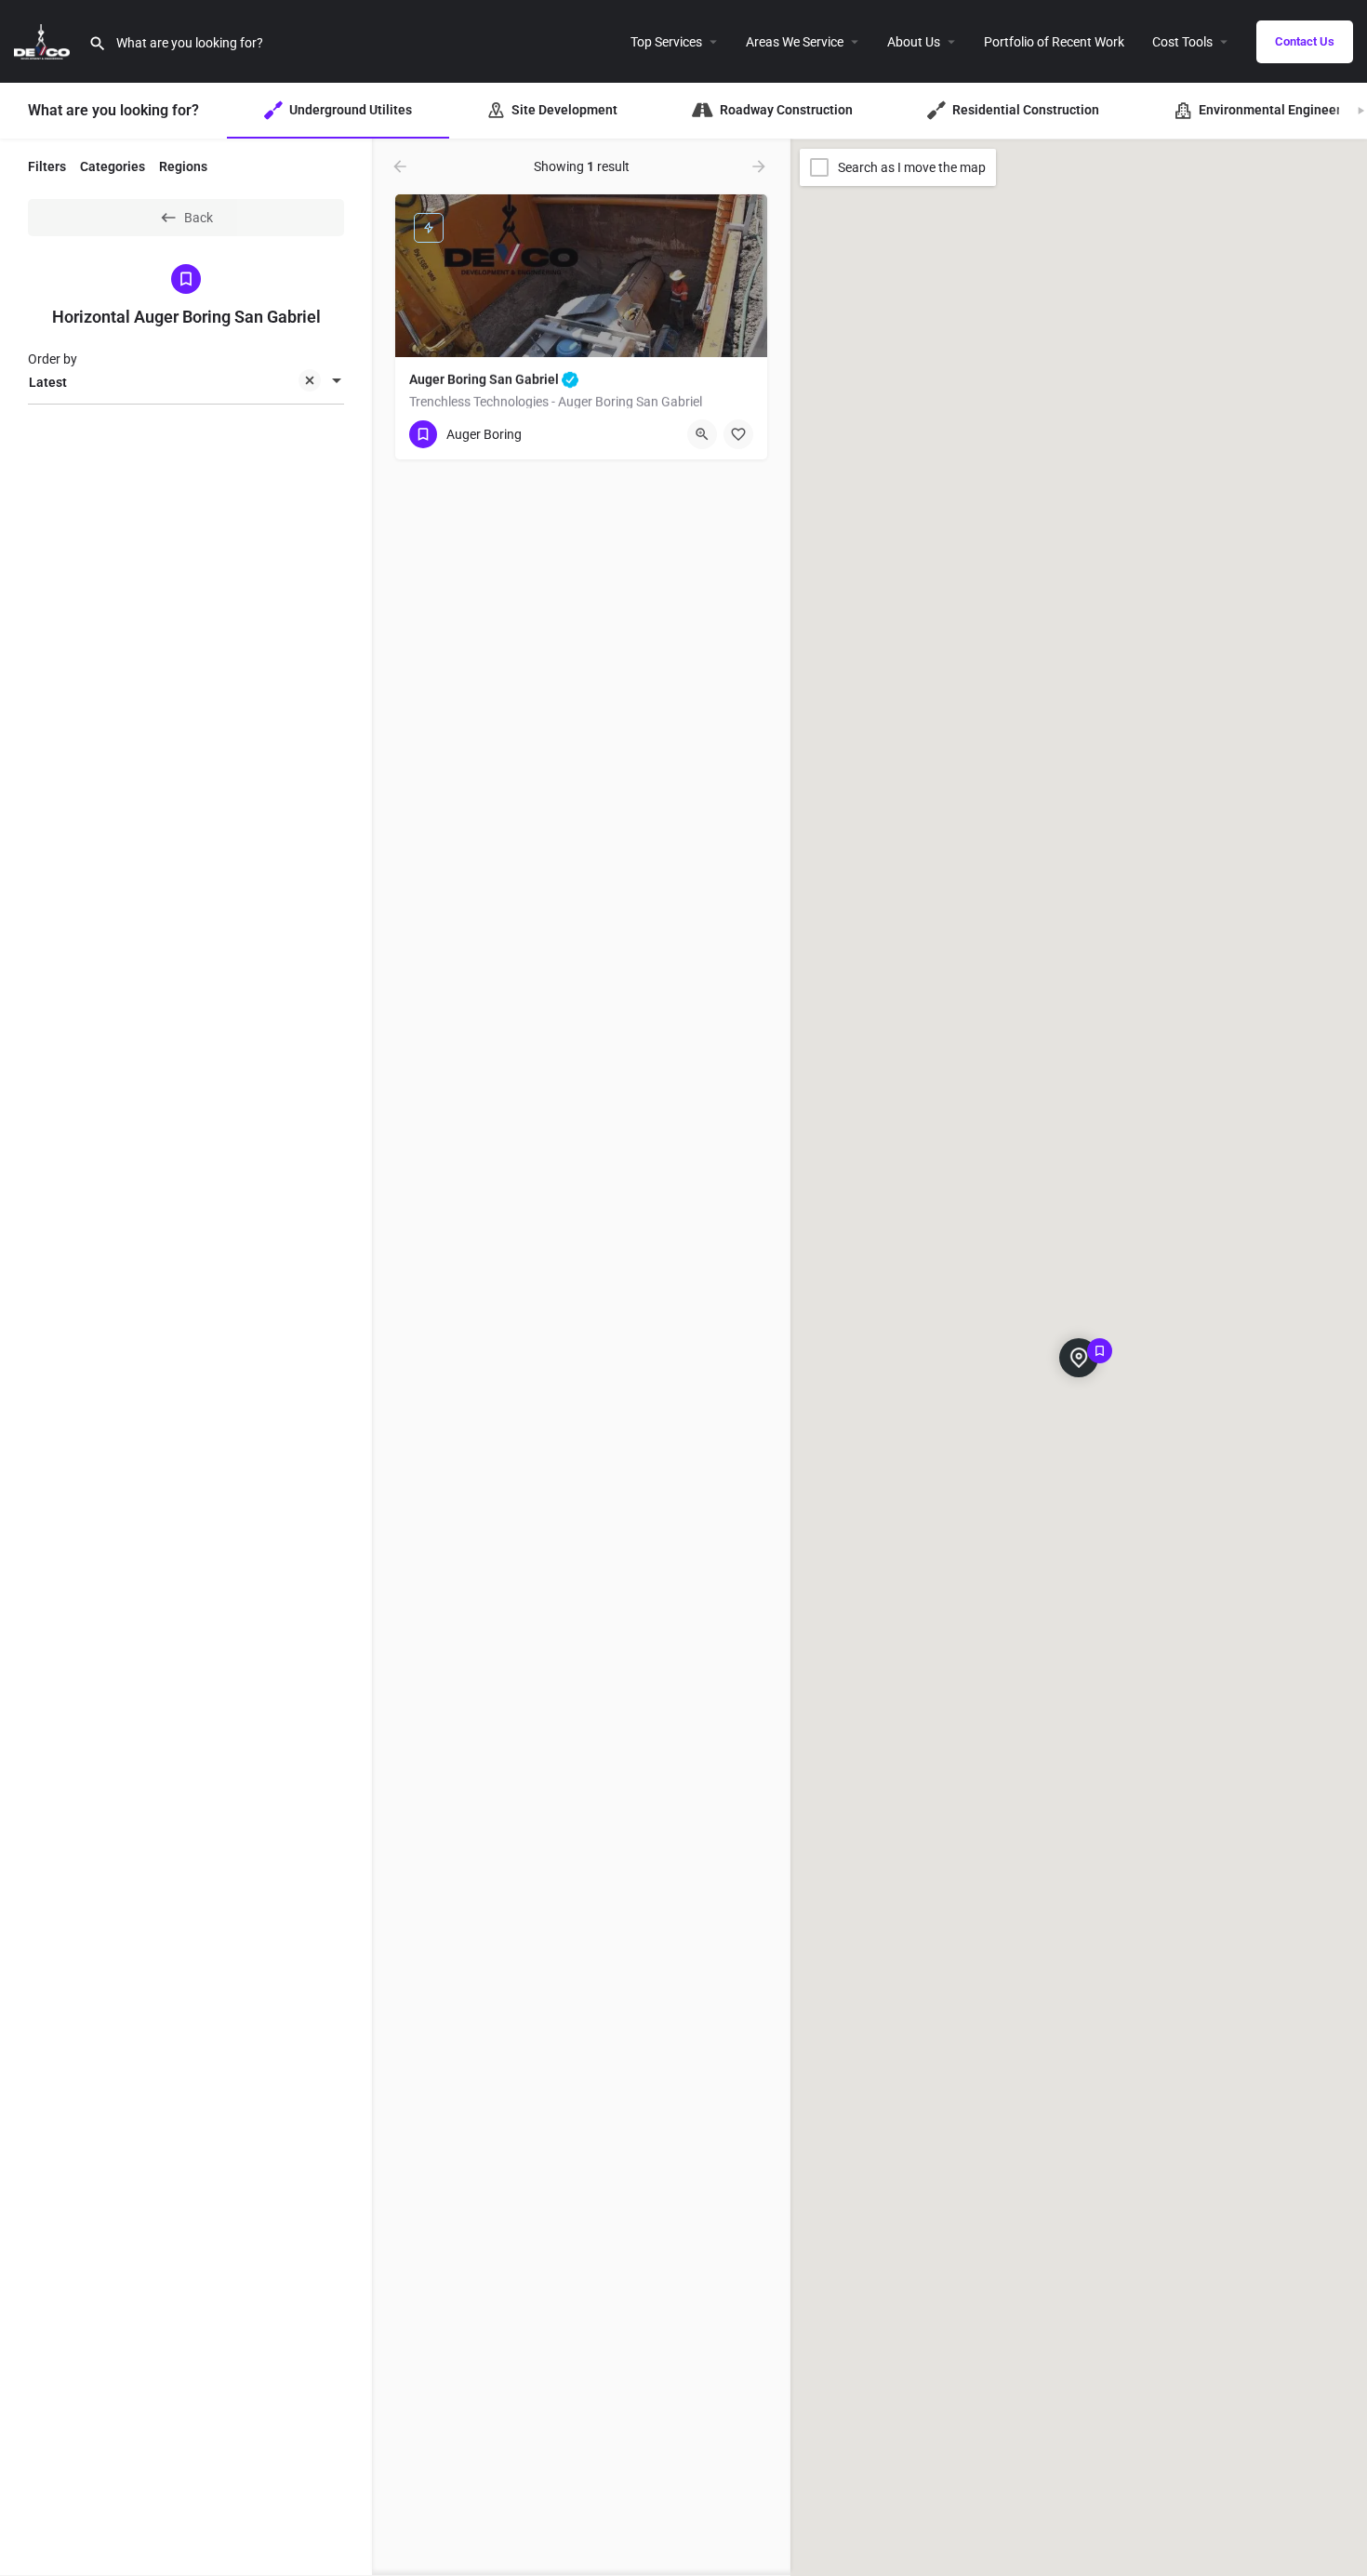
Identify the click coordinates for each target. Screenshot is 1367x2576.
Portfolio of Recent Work (1054, 42)
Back (199, 218)
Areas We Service (795, 42)
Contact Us (1305, 41)
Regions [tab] (183, 166)
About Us (914, 42)
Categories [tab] (113, 166)
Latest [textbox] (48, 382)
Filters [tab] (47, 166)
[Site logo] (44, 40)
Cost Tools (1182, 42)
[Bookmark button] (738, 434)
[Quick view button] (702, 434)
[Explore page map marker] (1079, 1358)
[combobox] (186, 382)
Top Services (666, 42)
